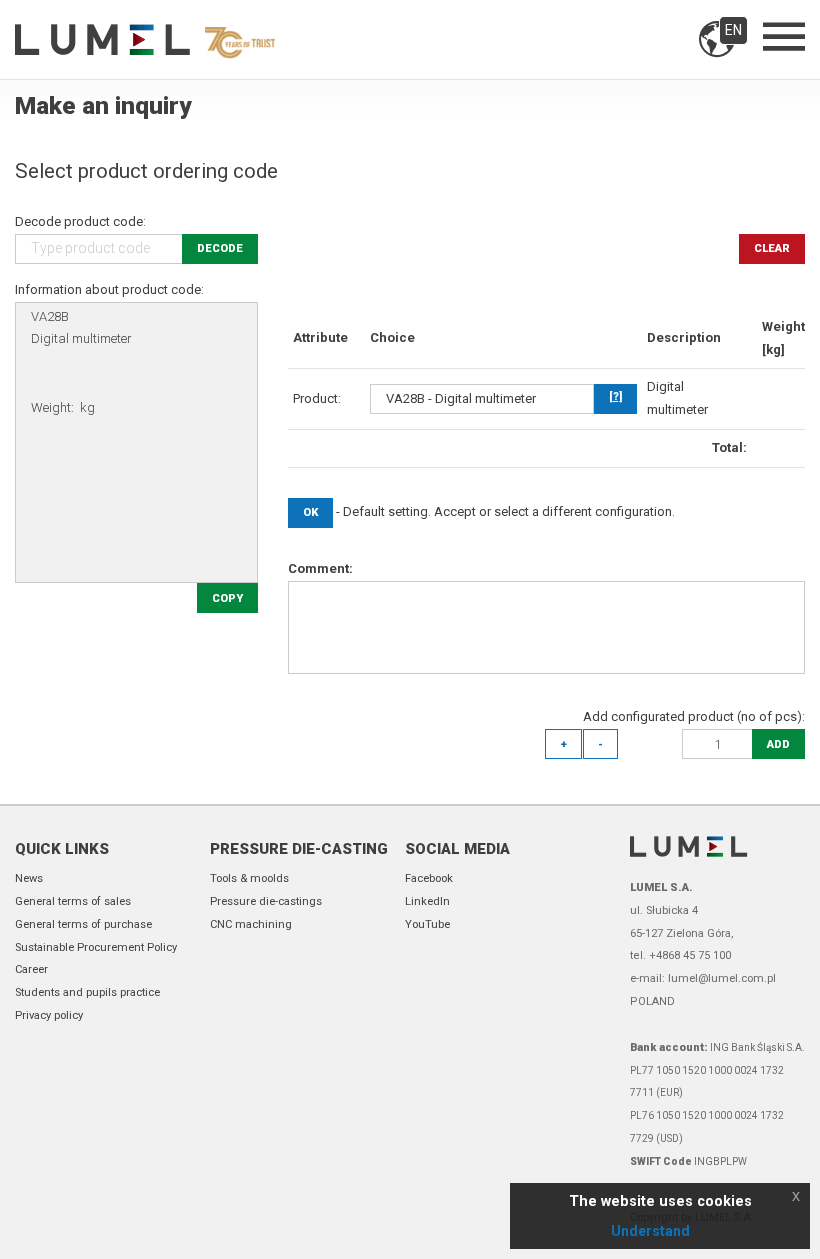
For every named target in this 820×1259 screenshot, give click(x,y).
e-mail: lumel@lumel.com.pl (703, 978)
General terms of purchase (83, 924)
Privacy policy (49, 1015)
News (29, 878)
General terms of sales (73, 901)
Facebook (429, 878)
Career (31, 969)
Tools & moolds (249, 878)
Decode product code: (80, 221)
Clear (772, 248)
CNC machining (251, 924)
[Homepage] (145, 40)
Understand (650, 1231)
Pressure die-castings (266, 901)
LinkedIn (427, 901)
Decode (220, 248)
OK (310, 512)
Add (778, 744)
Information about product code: (109, 289)
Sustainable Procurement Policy (96, 947)
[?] (615, 396)
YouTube (427, 924)
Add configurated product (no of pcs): (694, 716)
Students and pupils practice (87, 992)
